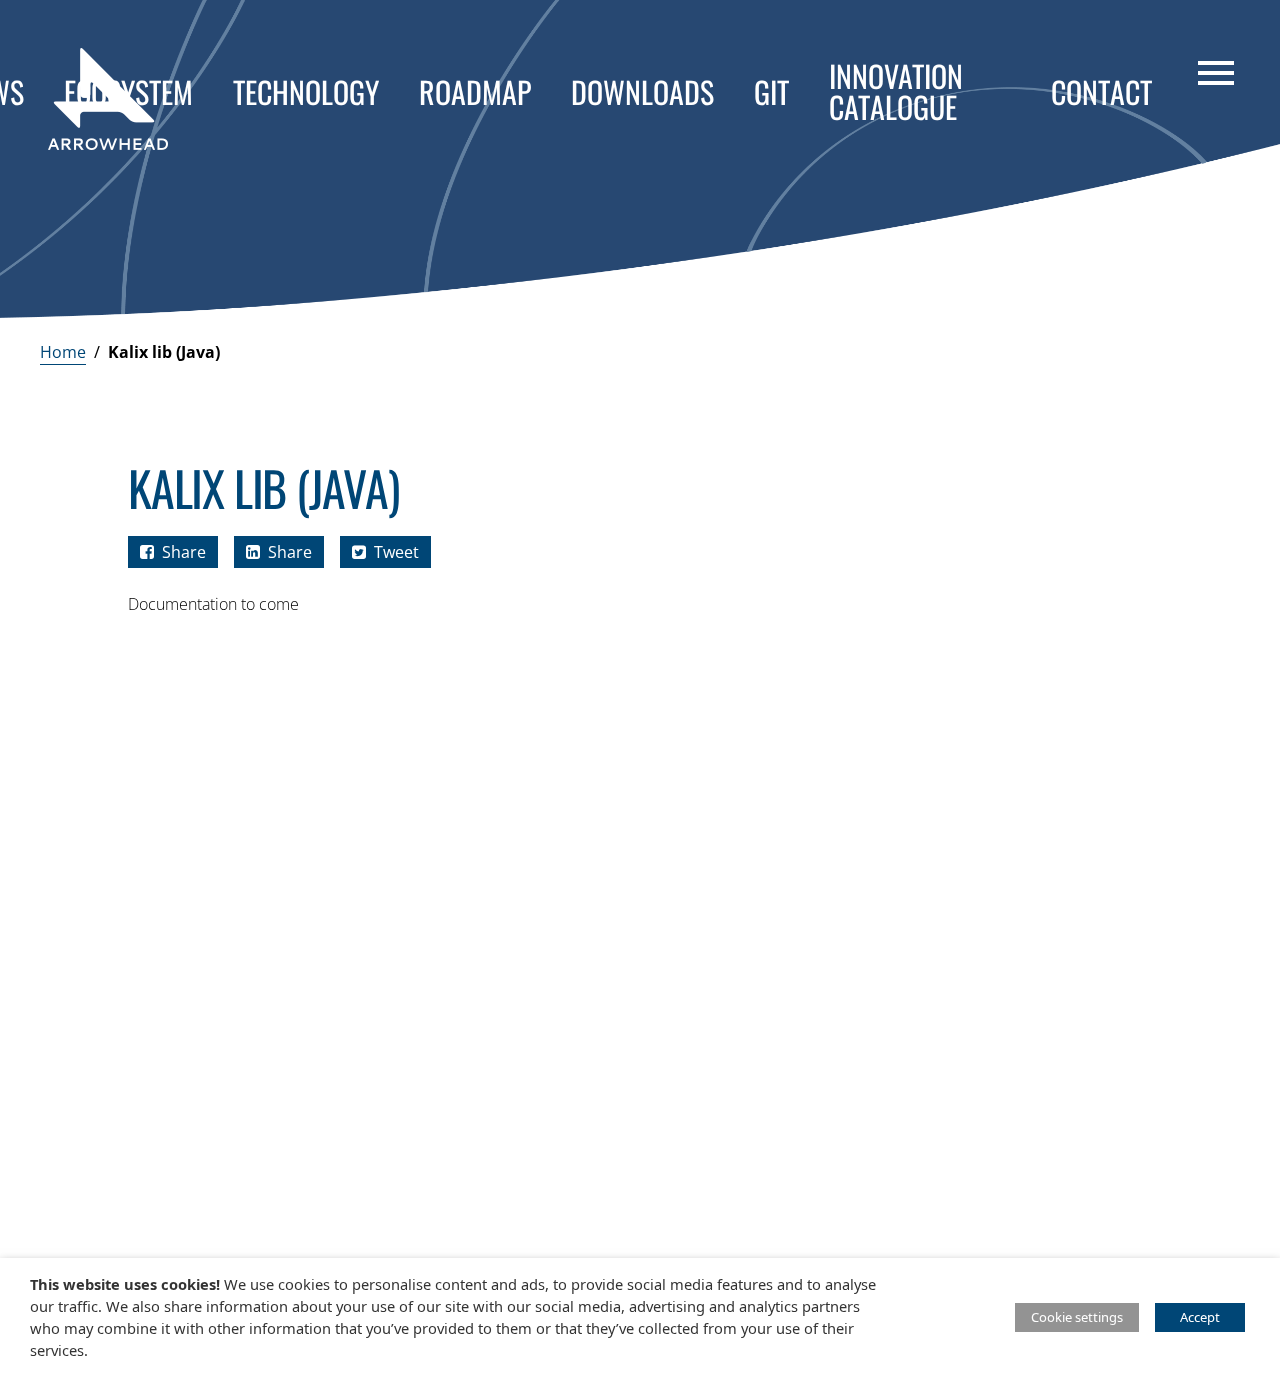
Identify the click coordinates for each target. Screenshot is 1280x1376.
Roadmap (475, 91)
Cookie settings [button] (1077, 1317)
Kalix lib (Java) (164, 352)
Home (63, 352)
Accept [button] (1200, 1317)
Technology (306, 91)
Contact (1101, 91)
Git (771, 91)
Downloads (642, 91)
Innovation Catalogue (896, 91)
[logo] (108, 99)
